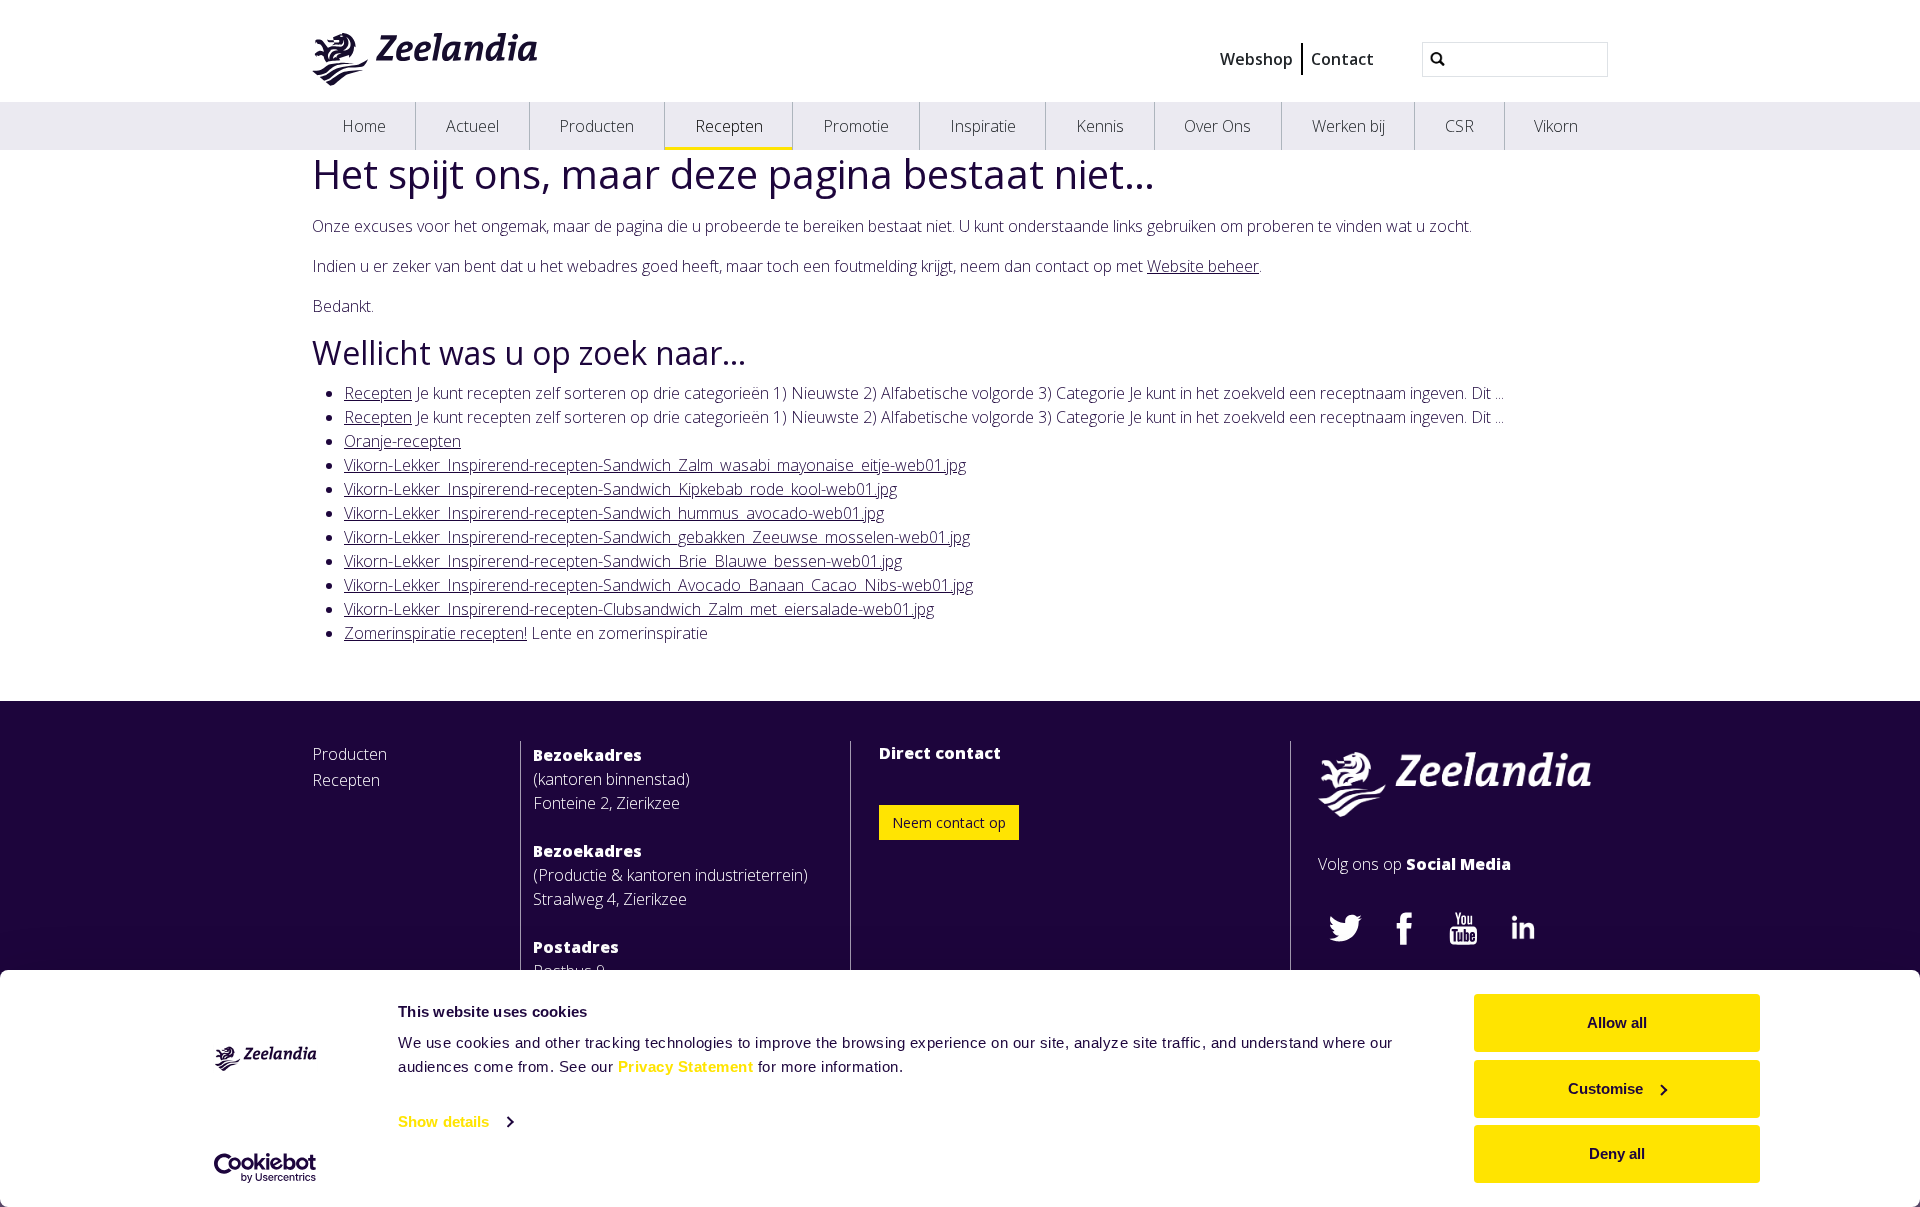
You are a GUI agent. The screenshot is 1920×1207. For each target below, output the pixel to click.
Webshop (1256, 59)
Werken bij (1348, 126)
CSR (1459, 126)
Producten (596, 126)
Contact (1342, 59)
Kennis (1100, 126)
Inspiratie (983, 126)
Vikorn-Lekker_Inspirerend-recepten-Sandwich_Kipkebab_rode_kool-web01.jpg (620, 489)
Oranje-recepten (402, 441)
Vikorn (1556, 126)
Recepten (729, 126)
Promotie (856, 126)
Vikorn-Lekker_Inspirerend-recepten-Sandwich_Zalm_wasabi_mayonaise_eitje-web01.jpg (655, 465)
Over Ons (1217, 126)
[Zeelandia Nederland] (425, 59)
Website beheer (1203, 266)
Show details (443, 1121)
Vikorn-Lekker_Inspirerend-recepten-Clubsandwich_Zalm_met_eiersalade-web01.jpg (639, 609)
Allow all (1617, 1022)
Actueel (472, 126)
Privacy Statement (686, 1066)
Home (364, 126)
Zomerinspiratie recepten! (435, 633)
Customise (1605, 1088)
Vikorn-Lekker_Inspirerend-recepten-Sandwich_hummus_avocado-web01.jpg (614, 513)
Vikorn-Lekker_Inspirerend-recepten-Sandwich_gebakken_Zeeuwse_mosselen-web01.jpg (657, 537)
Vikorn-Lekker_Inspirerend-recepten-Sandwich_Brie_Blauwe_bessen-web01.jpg (623, 561)
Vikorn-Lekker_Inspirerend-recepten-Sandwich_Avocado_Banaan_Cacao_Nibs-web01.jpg (658, 585)
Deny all (1617, 1153)
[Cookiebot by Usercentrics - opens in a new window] (265, 1168)
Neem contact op (949, 822)
